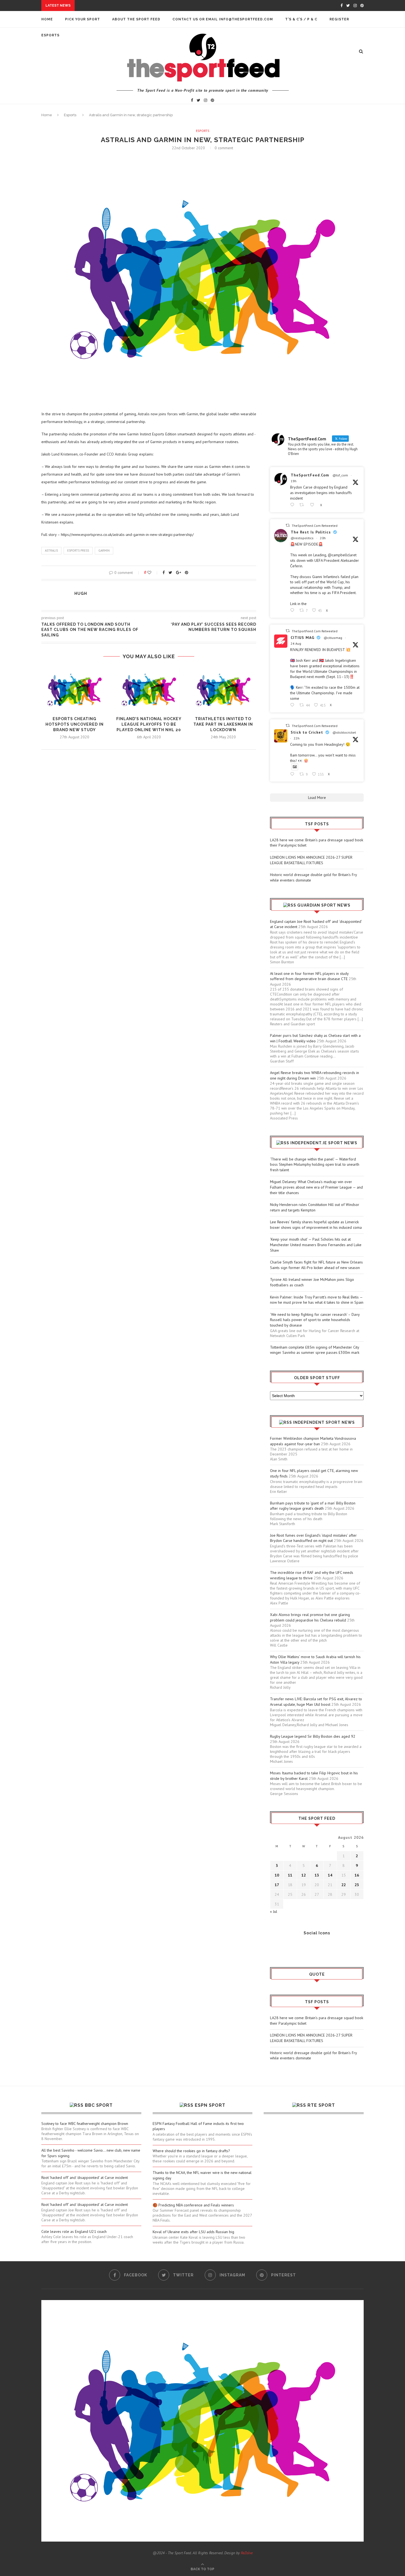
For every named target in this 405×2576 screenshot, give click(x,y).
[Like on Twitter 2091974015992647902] (314, 505)
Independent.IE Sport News (324, 1143)
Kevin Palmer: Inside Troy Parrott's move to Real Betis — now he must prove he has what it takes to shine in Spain (317, 1300)
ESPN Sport (210, 2105)
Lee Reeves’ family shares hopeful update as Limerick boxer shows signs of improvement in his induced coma (316, 1225)
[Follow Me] (282, 1948)
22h (297, 738)
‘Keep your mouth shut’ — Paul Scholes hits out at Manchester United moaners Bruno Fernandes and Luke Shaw (316, 1245)
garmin (104, 551)
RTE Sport (321, 2105)
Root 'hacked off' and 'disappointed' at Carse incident (85, 2178)
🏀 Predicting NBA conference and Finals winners (193, 2205)
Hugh (81, 593)
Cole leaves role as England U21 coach (74, 2231)
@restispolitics (302, 538)
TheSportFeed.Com (310, 475)
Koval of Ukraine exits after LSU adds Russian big (193, 2232)
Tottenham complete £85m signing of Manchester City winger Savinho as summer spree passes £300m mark (315, 1350)
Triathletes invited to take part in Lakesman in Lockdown (223, 724)
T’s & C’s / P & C (301, 19)
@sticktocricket (344, 732)
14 (330, 1875)
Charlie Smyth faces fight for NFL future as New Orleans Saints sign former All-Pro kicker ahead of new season (316, 1265)
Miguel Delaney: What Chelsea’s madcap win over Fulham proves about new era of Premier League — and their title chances (316, 1187)
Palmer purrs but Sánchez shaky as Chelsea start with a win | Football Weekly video (315, 1038)
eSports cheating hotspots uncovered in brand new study (75, 724)
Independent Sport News (324, 1422)
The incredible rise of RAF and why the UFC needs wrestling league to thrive (312, 1575)
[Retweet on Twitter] (288, 525)
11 (290, 1875)
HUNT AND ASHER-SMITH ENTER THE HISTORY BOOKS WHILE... (137, 6)
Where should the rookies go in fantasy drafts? (191, 2151)
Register (339, 19)
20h (323, 538)
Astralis (51, 551)
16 (357, 1875)
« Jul (274, 1911)
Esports (70, 115)
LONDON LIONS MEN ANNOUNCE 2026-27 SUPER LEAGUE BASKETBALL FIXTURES (311, 860)
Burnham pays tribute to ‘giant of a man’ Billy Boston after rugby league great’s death (313, 1506)
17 (277, 1885)
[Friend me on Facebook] (274, 1948)
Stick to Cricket (307, 732)
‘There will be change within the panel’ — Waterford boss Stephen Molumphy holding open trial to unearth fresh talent (315, 1164)
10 (277, 1875)
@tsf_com (340, 475)
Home (47, 19)
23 (357, 1885)
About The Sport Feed (136, 19)
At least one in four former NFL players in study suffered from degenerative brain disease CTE (309, 976)
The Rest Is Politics (311, 532)
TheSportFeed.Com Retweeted (315, 526)
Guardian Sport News (324, 905)
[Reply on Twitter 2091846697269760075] (293, 705)
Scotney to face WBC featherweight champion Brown (85, 2124)
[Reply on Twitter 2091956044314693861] (293, 610)
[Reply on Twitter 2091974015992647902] (293, 505)
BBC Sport (99, 2105)
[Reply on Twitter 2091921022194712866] (293, 774)
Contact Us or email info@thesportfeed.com (223, 19)
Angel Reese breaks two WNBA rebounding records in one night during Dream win (314, 1075)
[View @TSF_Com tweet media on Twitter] (295, 767)
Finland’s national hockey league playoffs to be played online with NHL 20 (149, 724)
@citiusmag (333, 638)
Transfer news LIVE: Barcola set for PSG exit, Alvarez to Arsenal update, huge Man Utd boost (316, 1702)
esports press (78, 551)
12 (304, 1875)
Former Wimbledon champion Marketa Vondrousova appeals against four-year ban (313, 1441)
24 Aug (296, 643)
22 (344, 1885)
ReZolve (247, 2553)
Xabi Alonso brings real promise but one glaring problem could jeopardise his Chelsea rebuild (310, 1617)
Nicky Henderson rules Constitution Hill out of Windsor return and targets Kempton (315, 1207)
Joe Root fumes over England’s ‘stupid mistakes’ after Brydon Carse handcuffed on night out (313, 1538)
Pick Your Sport (83, 19)
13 (317, 1875)
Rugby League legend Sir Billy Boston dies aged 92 (313, 1736)
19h (294, 481)
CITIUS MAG (303, 638)
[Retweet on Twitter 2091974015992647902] (303, 505)
